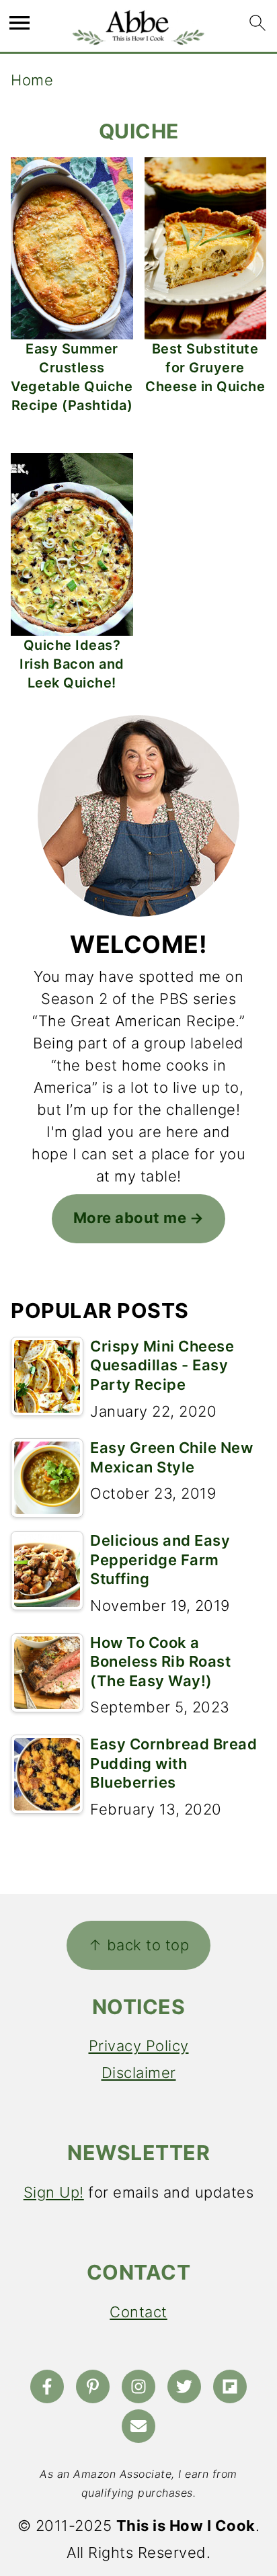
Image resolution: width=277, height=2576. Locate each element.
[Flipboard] (230, 2386)
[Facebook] (47, 2386)
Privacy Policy (139, 2046)
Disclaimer (139, 2073)
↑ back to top (139, 1945)
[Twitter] (184, 2386)
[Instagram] (138, 2386)
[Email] (138, 2426)
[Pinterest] (93, 2386)
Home (32, 80)
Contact (138, 2312)
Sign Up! (54, 2192)
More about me (130, 1218)
